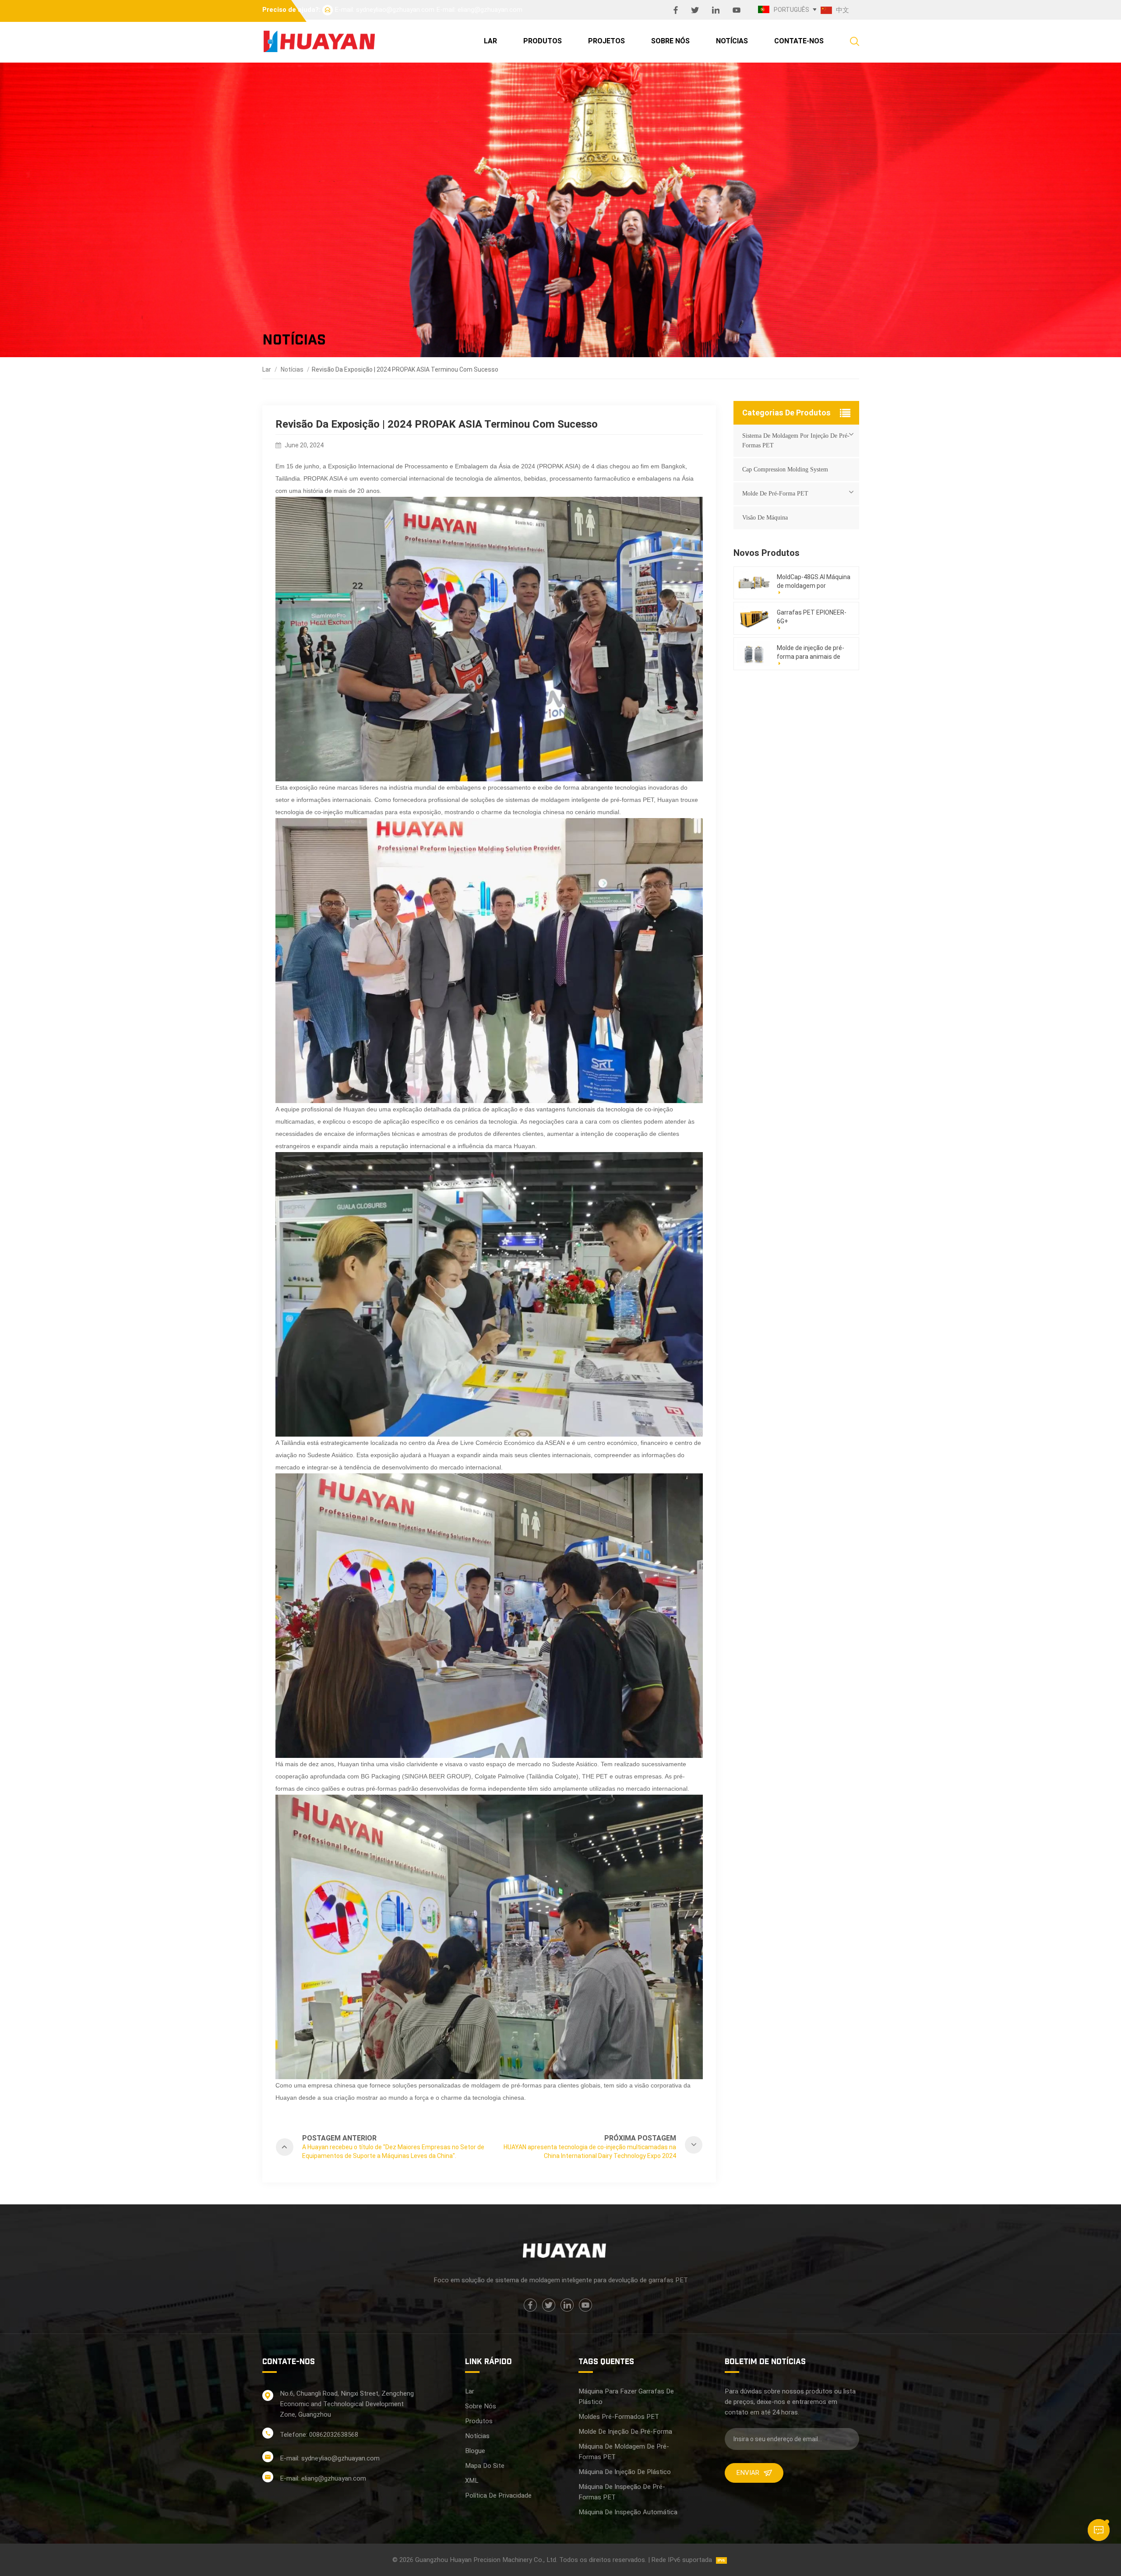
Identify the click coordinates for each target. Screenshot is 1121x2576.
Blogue (475, 2451)
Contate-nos (799, 41)
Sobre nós (670, 41)
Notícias (732, 41)
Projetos (606, 41)
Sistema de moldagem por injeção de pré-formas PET (796, 441)
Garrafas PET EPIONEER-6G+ (812, 617)
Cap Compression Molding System (785, 469)
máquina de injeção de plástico (625, 2472)
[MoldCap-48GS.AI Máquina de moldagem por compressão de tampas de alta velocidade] (754, 583)
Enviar (748, 2473)
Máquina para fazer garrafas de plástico (626, 2397)
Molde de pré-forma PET (775, 494)
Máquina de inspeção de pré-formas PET (622, 2492)
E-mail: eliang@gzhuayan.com (479, 10)
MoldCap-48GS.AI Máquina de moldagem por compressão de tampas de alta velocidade (814, 582)
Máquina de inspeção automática (628, 2512)
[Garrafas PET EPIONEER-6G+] (754, 618)
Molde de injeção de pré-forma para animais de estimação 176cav (811, 653)
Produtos (543, 41)
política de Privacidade (498, 2495)
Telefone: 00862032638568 (319, 2435)
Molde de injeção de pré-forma (625, 2432)
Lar (490, 41)
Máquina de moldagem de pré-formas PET (624, 2452)
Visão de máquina (765, 518)
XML (472, 2481)
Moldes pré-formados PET (619, 2417)
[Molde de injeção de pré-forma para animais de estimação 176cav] (754, 654)
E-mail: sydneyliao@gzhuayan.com (384, 10)
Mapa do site (485, 2466)
